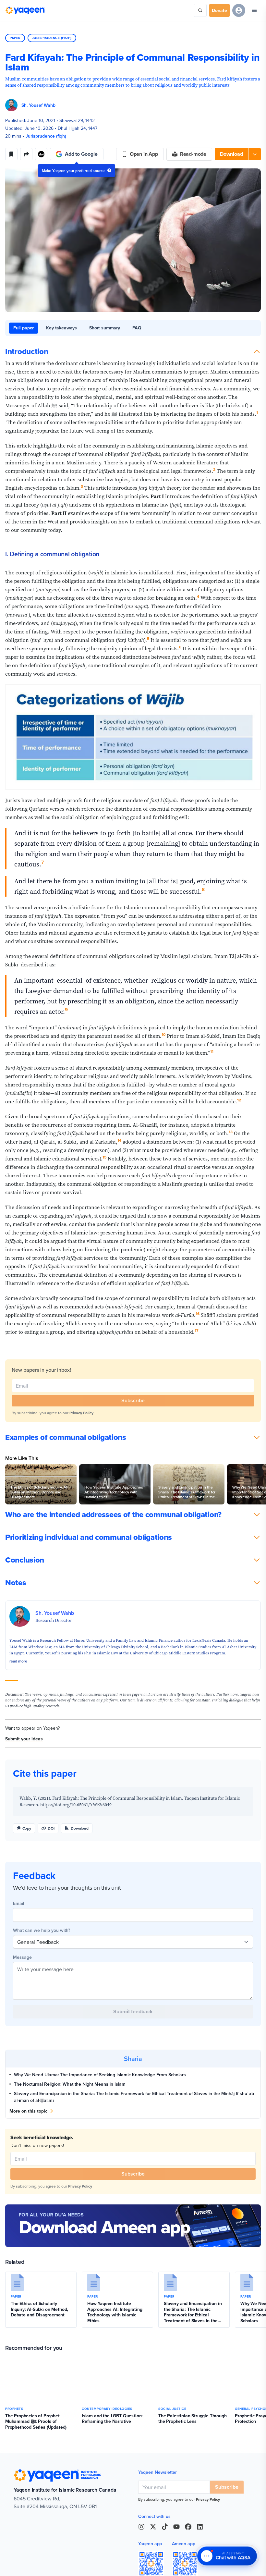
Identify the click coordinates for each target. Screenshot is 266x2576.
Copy (27, 1828)
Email (18, 1903)
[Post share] (26, 154)
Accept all (22, 2562)
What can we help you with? (42, 1930)
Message (22, 1957)
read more (18, 1661)
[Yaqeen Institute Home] (25, 10)
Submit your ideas (24, 1739)
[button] (238, 154)
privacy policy (77, 2547)
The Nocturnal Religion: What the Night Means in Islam (70, 2084)
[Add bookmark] (11, 154)
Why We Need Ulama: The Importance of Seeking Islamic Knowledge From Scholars (100, 2075)
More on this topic (28, 2111)
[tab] (24, 328)
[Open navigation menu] (254, 10)
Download (80, 1828)
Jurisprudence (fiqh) (52, 38)
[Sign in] (239, 10)
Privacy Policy (81, 1413)
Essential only (56, 2562)
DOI (51, 1828)
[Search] (200, 10)
